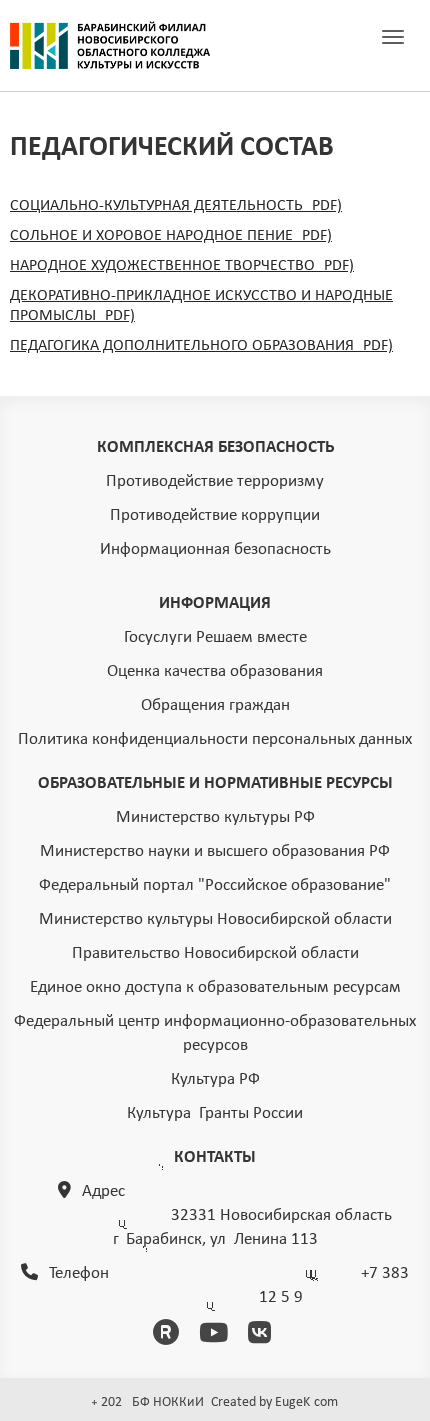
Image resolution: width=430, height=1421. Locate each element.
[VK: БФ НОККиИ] (263, 1335)
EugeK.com (306, 1402)
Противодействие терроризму (215, 481)
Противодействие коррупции (215, 515)
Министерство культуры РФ (215, 817)
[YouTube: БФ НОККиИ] (217, 1335)
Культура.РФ (215, 1079)
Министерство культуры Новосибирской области (215, 919)
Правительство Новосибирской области (215, 953)
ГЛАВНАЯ (110, 46)
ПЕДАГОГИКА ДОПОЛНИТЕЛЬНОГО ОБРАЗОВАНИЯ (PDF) (201, 346)
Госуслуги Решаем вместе (215, 637)
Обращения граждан (215, 705)
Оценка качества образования (215, 671)
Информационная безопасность (215, 549)
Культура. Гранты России (215, 1113)
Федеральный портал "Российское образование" (215, 885)
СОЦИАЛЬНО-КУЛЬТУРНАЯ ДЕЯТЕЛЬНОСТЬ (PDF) (176, 206)
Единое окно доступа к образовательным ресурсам (215, 987)
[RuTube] (169, 1335)
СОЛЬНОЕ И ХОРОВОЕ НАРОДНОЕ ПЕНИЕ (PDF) (171, 236)
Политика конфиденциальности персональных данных (215, 739)
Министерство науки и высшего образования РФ (215, 851)
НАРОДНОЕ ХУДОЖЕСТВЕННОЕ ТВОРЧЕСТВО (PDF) (182, 266)
